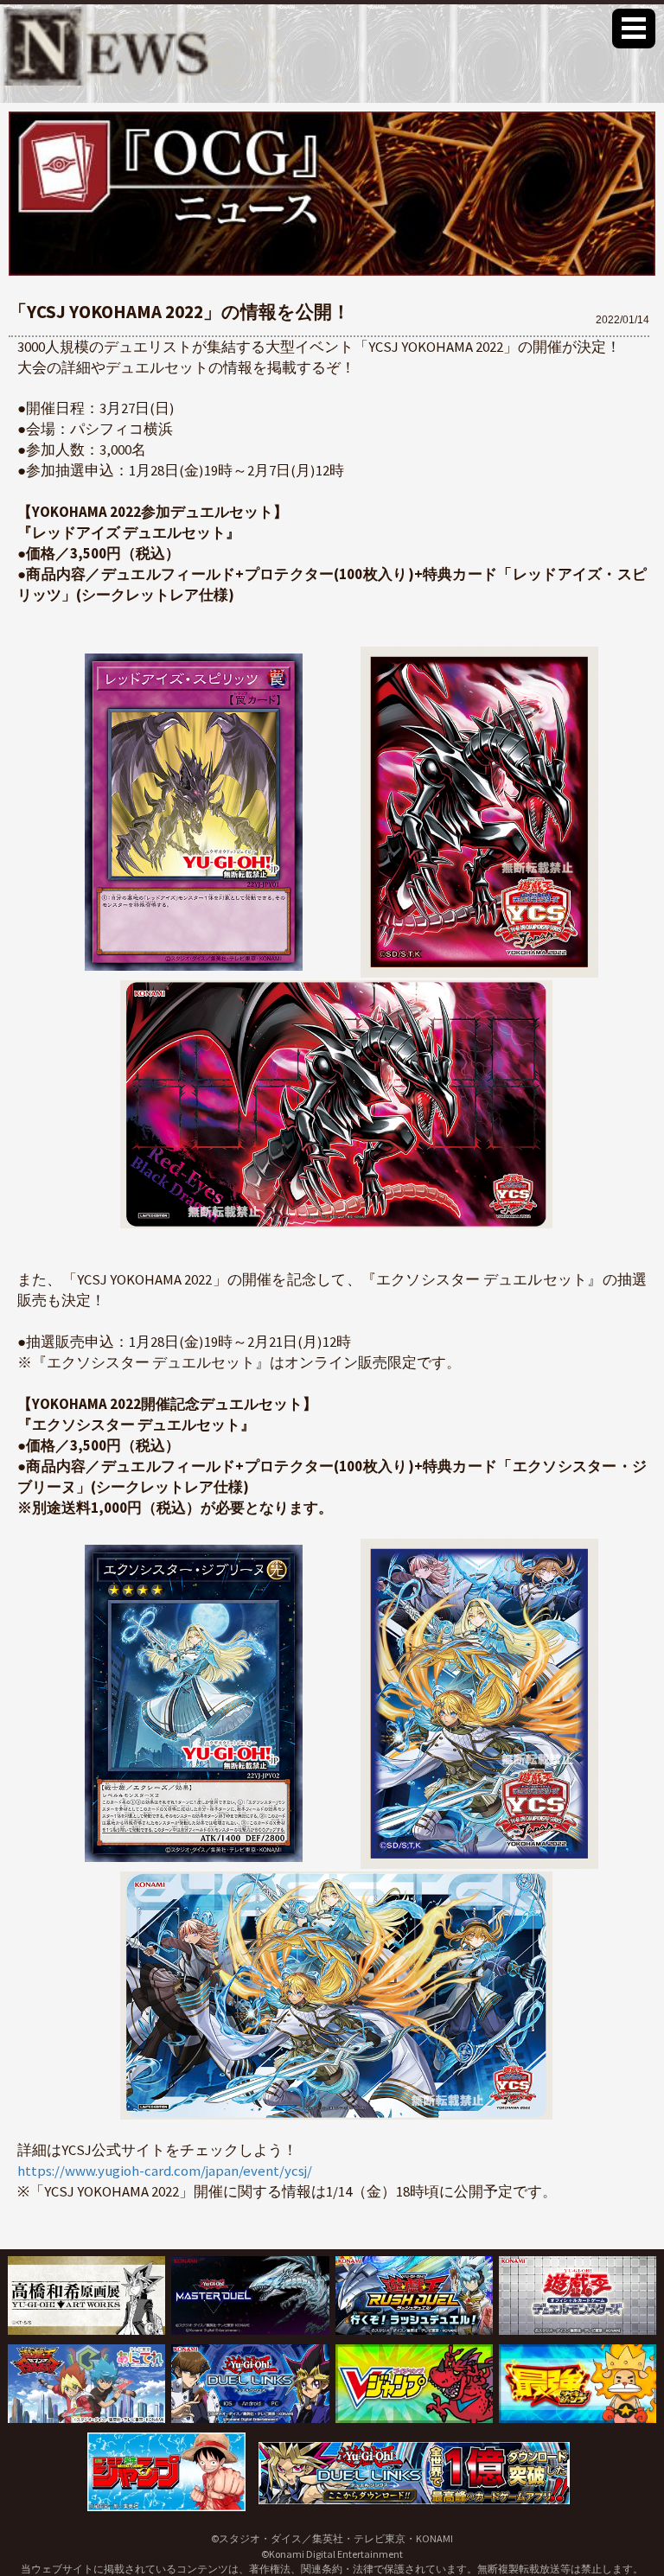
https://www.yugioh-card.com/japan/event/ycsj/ (165, 2171)
